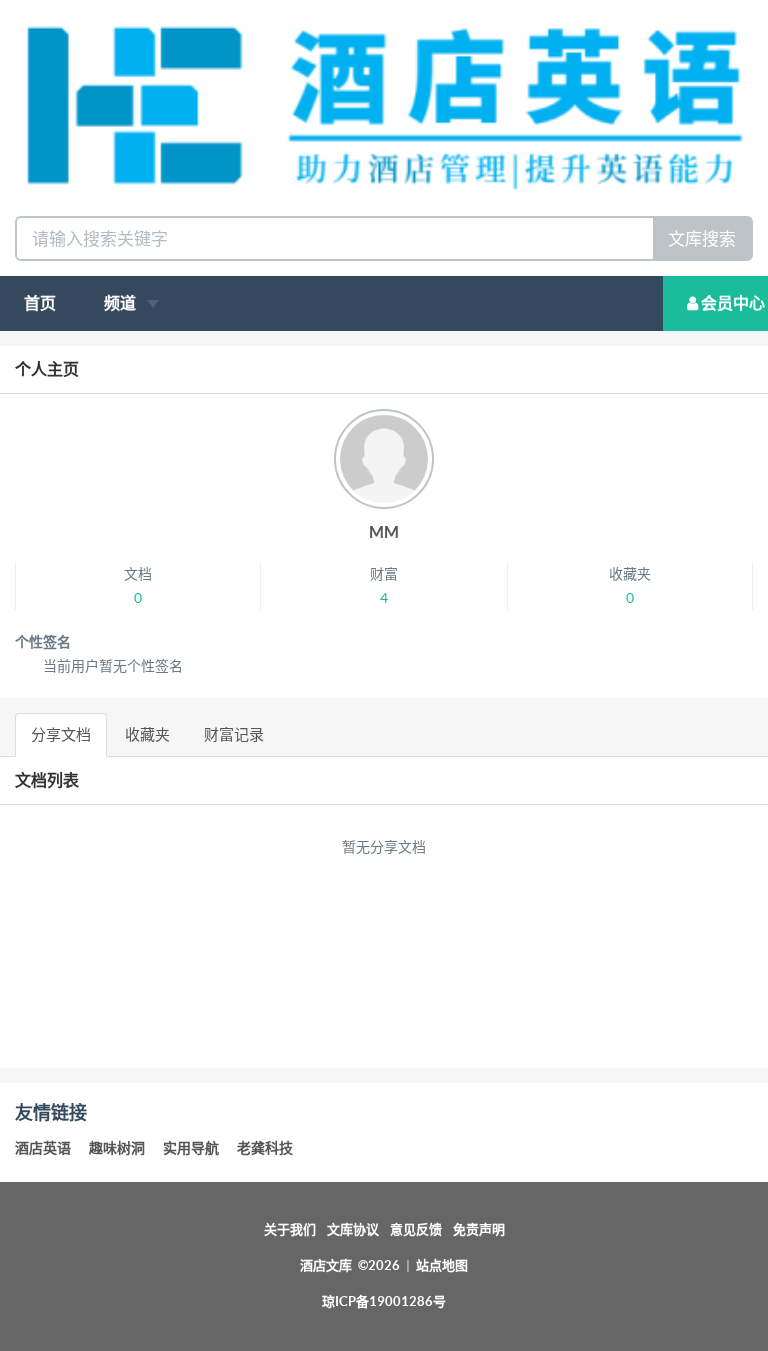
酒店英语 (43, 1148)
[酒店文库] (384, 105)
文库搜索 (702, 238)
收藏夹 (147, 734)
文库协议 (353, 1229)
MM (384, 532)
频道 (121, 303)
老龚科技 (265, 1148)
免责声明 (479, 1229)
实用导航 (191, 1148)
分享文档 (61, 734)
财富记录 (234, 734)
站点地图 (442, 1265)
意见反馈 (416, 1229)
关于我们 (290, 1229)
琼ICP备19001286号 (384, 1301)
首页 (40, 303)
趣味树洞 (117, 1148)
